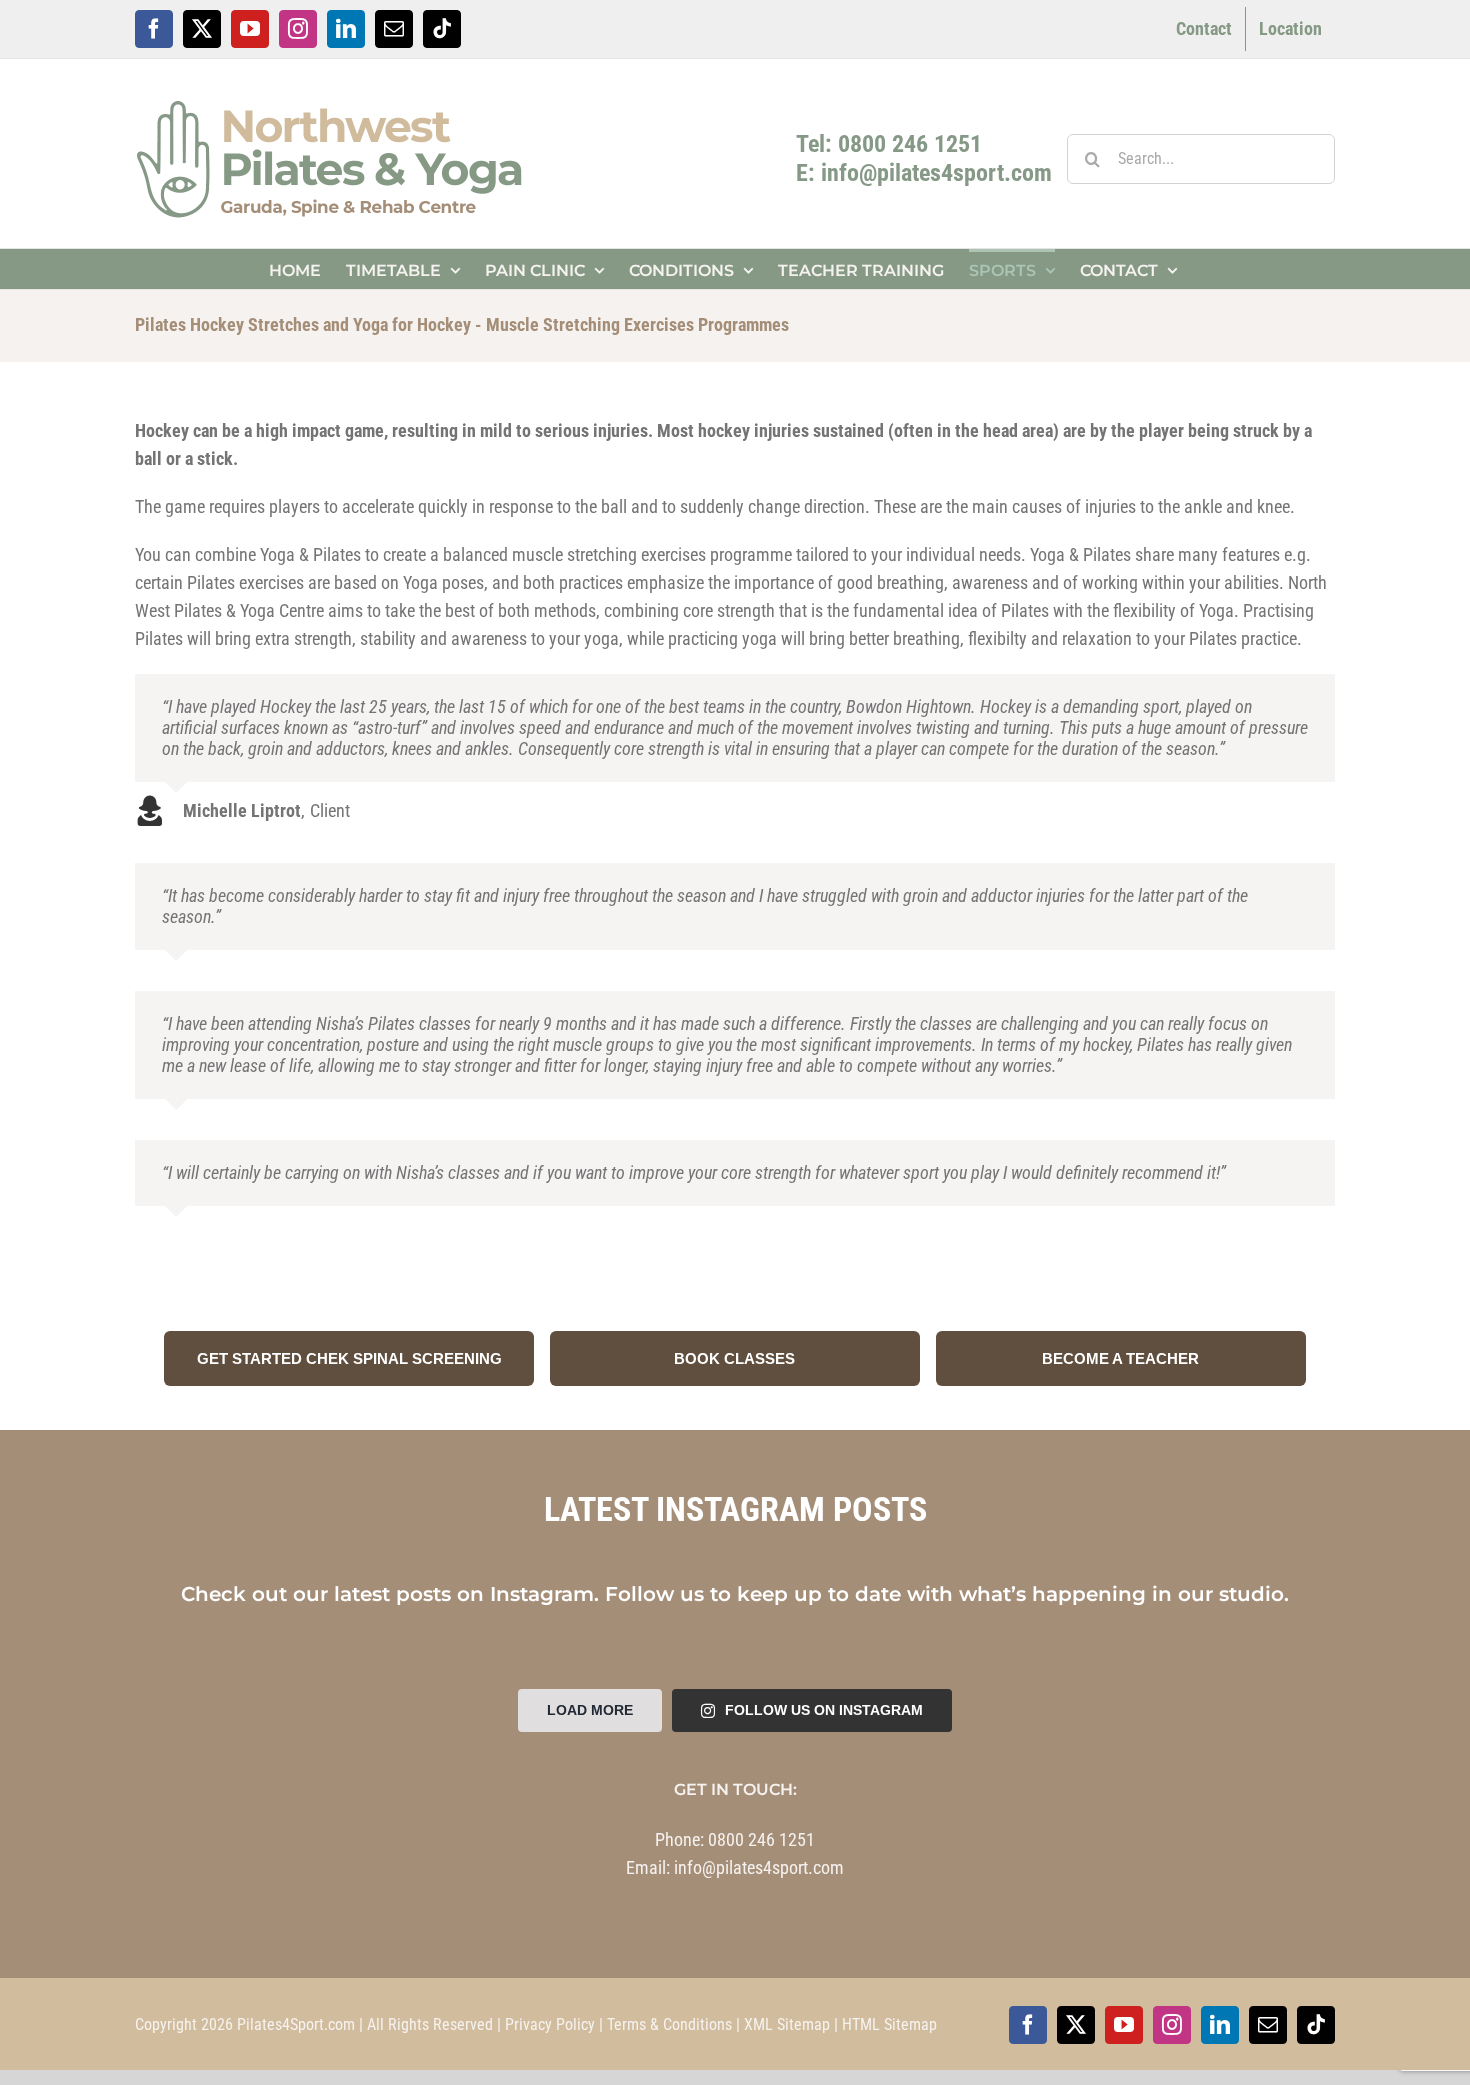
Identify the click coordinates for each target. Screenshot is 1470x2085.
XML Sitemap (787, 2024)
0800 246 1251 (761, 1839)
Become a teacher (1120, 1358)
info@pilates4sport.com (759, 1867)
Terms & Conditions (669, 2024)
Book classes (734, 1358)
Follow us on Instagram (824, 1710)
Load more (590, 1710)
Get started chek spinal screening (349, 1358)
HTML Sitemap (889, 2024)
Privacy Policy (550, 2024)
